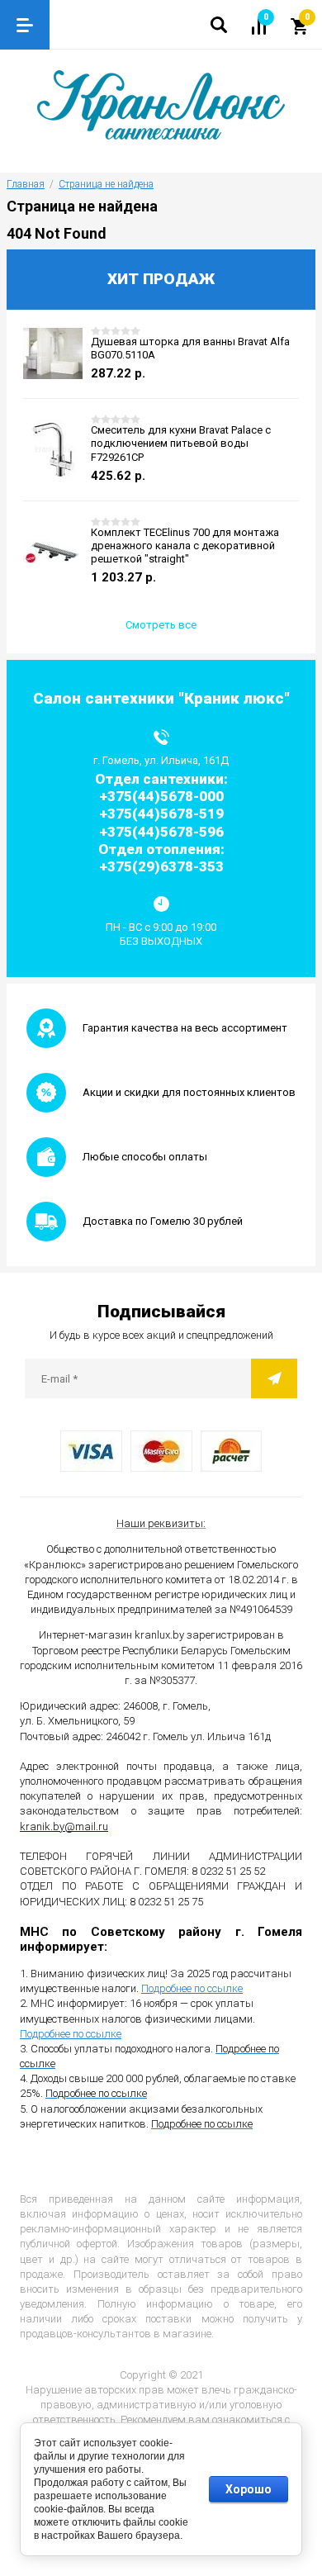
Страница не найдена (106, 184)
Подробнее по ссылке (192, 1988)
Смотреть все (161, 625)
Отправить (274, 1378)
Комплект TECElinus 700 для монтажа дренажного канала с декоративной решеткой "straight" (185, 546)
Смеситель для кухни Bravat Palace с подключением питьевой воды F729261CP (181, 444)
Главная (26, 184)
